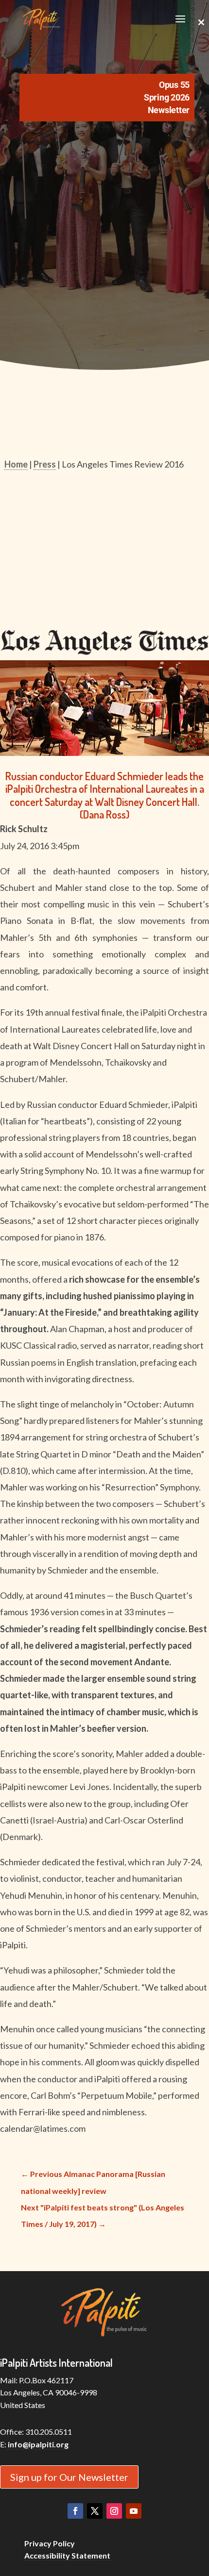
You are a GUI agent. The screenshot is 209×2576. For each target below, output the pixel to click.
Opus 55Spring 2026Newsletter (167, 97)
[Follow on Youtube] (134, 2511)
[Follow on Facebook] (75, 2511)
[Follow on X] (95, 2511)
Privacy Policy (50, 2543)
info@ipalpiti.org (38, 2444)
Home (16, 464)
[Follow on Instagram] (114, 2511)
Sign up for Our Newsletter (69, 2477)
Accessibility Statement (67, 2555)
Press (45, 464)
